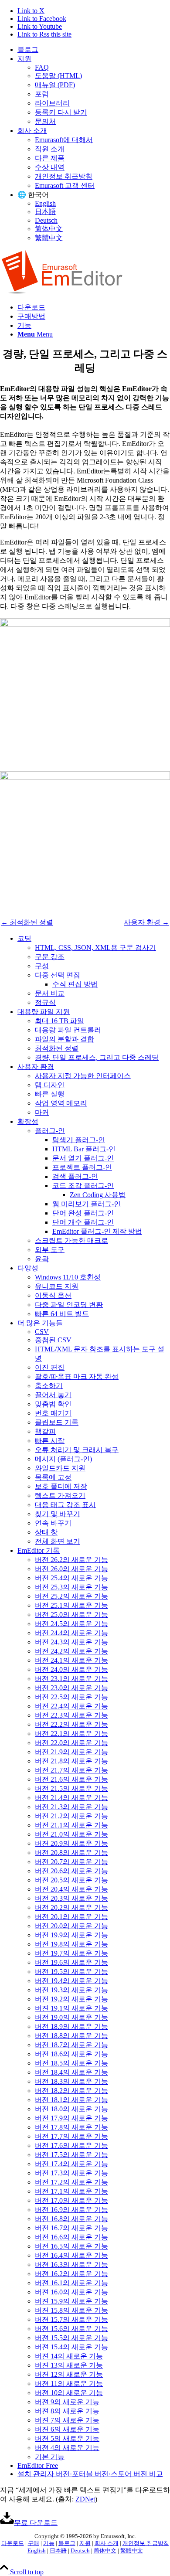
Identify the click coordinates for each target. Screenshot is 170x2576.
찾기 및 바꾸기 (58, 1514)
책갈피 (45, 1431)
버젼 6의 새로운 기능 (67, 2429)
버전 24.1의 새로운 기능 (71, 1660)
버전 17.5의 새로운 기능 (71, 2155)
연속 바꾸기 (53, 1523)
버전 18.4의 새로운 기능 (71, 2072)
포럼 (42, 94)
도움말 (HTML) (58, 76)
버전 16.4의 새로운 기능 (71, 2255)
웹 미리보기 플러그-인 (87, 1204)
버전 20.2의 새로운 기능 (71, 1907)
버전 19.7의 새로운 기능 (71, 1953)
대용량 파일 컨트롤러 (68, 1030)
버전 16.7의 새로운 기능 (71, 2228)
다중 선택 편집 (58, 975)
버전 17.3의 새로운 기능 (71, 2173)
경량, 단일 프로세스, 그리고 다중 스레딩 (97, 1057)
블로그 (28, 49)
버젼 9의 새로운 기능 (67, 2402)
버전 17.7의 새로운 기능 (71, 2136)
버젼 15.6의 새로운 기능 (71, 2329)
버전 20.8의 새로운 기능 (71, 1853)
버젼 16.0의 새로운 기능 (71, 2292)
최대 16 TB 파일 (59, 1021)
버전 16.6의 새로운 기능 (71, 2237)
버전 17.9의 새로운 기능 (71, 2118)
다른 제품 (50, 158)
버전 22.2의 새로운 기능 (71, 1724)
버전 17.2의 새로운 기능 (71, 2182)
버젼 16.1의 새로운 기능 (71, 2283)
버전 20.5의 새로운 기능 (71, 1880)
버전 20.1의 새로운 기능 (71, 1917)
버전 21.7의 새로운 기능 (71, 1770)
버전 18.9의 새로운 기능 (71, 2026)
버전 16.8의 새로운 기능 (71, 2219)
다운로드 (13, 2543)
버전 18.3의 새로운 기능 (71, 2081)
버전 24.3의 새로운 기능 (71, 1642)
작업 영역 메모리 (61, 1103)
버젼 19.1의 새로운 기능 (71, 2008)
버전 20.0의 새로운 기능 (71, 1926)
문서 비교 (50, 993)
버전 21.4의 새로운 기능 (71, 1798)
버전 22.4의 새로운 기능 (71, 1706)
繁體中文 (49, 238)
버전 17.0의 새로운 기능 (71, 2200)
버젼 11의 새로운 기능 (69, 2384)
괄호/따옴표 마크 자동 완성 (77, 1376)
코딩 (24, 938)
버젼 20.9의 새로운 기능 (71, 1843)
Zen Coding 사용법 (98, 1195)
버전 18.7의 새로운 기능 (71, 2045)
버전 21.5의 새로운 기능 (71, 1788)
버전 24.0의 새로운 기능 (71, 1669)
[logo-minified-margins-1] (62, 292)
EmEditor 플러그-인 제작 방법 (97, 1231)
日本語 (45, 212)
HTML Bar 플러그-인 (84, 1149)
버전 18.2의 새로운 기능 (71, 2091)
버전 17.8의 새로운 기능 (71, 2127)
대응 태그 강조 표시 (65, 1505)
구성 (42, 966)
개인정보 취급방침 (64, 176)
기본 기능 (50, 2457)
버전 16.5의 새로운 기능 (71, 2246)
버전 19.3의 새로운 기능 (71, 1990)
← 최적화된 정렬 (27, 922)
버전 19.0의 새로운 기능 (71, 2017)
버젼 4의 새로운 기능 (67, 2448)
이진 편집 (50, 1367)
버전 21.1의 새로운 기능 (71, 1825)
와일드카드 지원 (60, 1468)
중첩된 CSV (53, 1340)
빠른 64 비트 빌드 (62, 1314)
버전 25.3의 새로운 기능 (71, 1587)
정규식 (45, 1002)
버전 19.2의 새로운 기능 (71, 1999)
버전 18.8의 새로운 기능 (71, 2036)
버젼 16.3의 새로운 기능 (71, 2265)
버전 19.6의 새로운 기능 (71, 1962)
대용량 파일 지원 (44, 1012)
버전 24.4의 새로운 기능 (71, 1633)
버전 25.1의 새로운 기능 (71, 1605)
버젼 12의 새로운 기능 (69, 2374)
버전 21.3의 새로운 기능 (71, 1807)
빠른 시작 (50, 1441)
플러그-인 (50, 1131)
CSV (42, 1332)
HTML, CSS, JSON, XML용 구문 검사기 (95, 948)
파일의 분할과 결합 (65, 1039)
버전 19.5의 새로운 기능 (71, 1972)
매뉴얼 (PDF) (55, 85)
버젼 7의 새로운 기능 (67, 2420)
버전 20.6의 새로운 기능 (71, 1871)
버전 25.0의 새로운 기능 (71, 1615)
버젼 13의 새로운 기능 (69, 2365)
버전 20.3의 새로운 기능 (71, 1898)
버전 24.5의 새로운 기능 (71, 1624)
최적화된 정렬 (57, 1048)
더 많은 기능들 (40, 1323)
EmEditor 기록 (39, 1550)
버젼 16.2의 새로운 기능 (71, 2274)
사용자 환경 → (146, 922)
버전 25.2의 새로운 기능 (71, 1596)
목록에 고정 (53, 1477)
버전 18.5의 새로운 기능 (71, 2063)
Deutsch (46, 220)
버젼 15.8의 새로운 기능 (71, 2310)
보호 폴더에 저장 (61, 1486)
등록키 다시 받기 (61, 112)
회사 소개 (32, 131)
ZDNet (85, 2499)
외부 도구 (50, 1250)
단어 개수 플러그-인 (83, 1222)
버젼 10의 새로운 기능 (69, 2393)
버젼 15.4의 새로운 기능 (71, 2347)
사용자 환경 (36, 1067)
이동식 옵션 (53, 1295)
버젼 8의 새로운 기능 (67, 2411)
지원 (24, 59)
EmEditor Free (38, 2465)
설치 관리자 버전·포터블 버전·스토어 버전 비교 (90, 2474)
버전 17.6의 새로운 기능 (71, 2146)
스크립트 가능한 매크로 (71, 1240)
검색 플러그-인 (75, 1176)
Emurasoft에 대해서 (64, 140)
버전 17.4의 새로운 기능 (71, 2164)
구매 (34, 2543)
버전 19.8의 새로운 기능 (71, 1944)
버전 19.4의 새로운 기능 (71, 1981)
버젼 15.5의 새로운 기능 (71, 2338)
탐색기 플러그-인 (79, 1140)
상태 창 (46, 1532)
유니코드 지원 (57, 1286)
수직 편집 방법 (75, 984)
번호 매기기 (53, 1413)
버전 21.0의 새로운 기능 (71, 1834)
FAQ (42, 67)
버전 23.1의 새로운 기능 (71, 1679)
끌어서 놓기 (53, 1395)
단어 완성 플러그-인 (83, 1213)
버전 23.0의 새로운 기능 (71, 1688)
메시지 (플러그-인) (63, 1459)
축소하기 (49, 1386)
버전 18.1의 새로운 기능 (71, 2100)
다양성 (28, 1268)
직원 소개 (50, 149)
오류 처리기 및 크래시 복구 (77, 1450)
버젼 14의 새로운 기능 (69, 2356)
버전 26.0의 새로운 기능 (71, 1569)
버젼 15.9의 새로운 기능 (71, 2301)
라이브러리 (52, 103)
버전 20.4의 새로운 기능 (71, 1889)
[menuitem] (94, 50)
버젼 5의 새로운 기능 (67, 2438)
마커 (42, 1112)
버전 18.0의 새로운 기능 (71, 2109)
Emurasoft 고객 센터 (65, 185)
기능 (49, 2543)
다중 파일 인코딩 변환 (69, 1305)
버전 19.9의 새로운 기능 (71, 1935)
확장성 (28, 1121)
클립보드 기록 (57, 1422)
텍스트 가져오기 (60, 1496)
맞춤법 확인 (53, 1404)
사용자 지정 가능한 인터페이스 (83, 1076)
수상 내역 (50, 167)
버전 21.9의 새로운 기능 (71, 1752)
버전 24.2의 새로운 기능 (71, 1651)
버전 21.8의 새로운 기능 (71, 1761)
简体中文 (49, 229)
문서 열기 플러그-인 (83, 1158)
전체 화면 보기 (58, 1541)
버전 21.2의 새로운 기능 (71, 1816)
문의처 (45, 121)
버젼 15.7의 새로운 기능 (71, 2319)
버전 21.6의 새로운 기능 (71, 1779)
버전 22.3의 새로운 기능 (71, 1715)
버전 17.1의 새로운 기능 (71, 2191)
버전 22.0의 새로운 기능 (71, 1743)
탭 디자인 (50, 1085)
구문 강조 (50, 957)
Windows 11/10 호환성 (68, 1277)
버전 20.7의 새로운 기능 (71, 1862)
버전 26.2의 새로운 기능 (71, 1560)
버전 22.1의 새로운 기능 (71, 1734)
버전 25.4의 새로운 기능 (71, 1578)
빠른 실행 (50, 1094)
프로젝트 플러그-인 (82, 1167)
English (45, 203)
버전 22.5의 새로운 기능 (71, 1697)
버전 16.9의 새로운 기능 (71, 2210)
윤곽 (42, 1259)
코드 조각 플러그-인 (83, 1186)
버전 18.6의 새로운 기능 (71, 2054)
